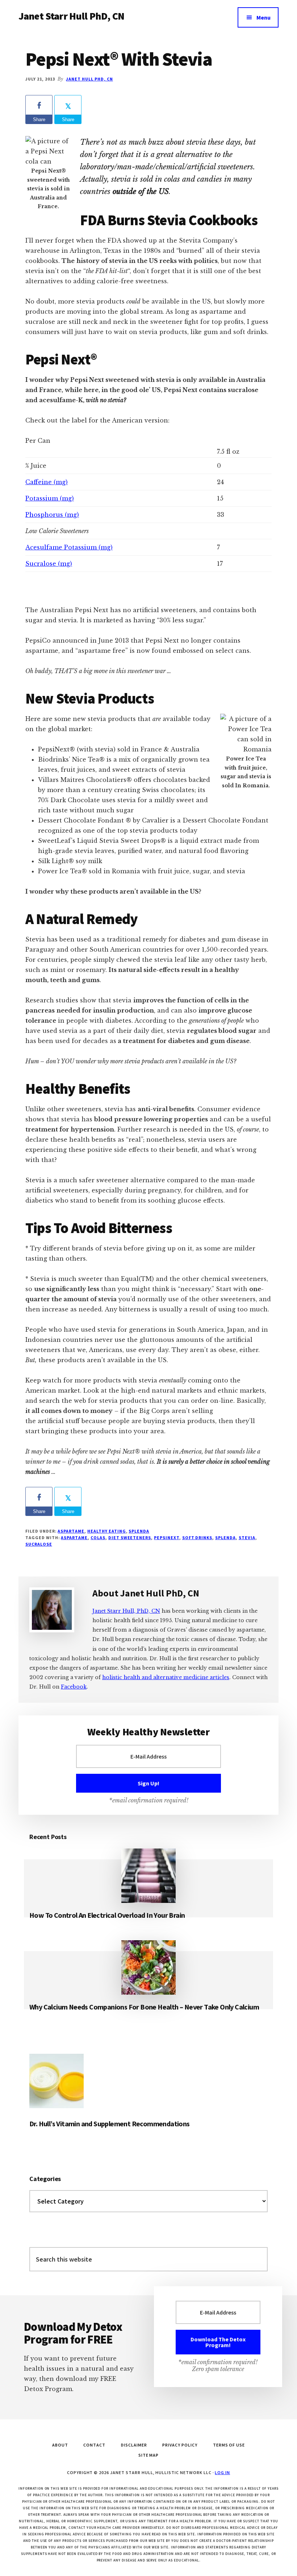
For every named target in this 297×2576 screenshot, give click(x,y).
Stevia (247, 1538)
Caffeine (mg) (47, 482)
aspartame (74, 1538)
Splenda (139, 1531)
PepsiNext (167, 1538)
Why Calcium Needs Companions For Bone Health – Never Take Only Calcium (144, 2007)
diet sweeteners (130, 1538)
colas (98, 1538)
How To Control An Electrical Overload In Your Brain (107, 1915)
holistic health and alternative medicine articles (166, 1677)
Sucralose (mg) (49, 564)
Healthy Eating (106, 1531)
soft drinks (197, 1538)
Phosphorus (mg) (52, 515)
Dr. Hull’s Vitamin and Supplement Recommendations (110, 2124)
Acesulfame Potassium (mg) (69, 547)
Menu (263, 17)
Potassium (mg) (50, 498)
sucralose (39, 1544)
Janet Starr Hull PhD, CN (71, 16)
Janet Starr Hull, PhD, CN (126, 1611)
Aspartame (71, 1531)
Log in (222, 2472)
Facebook (74, 1687)
